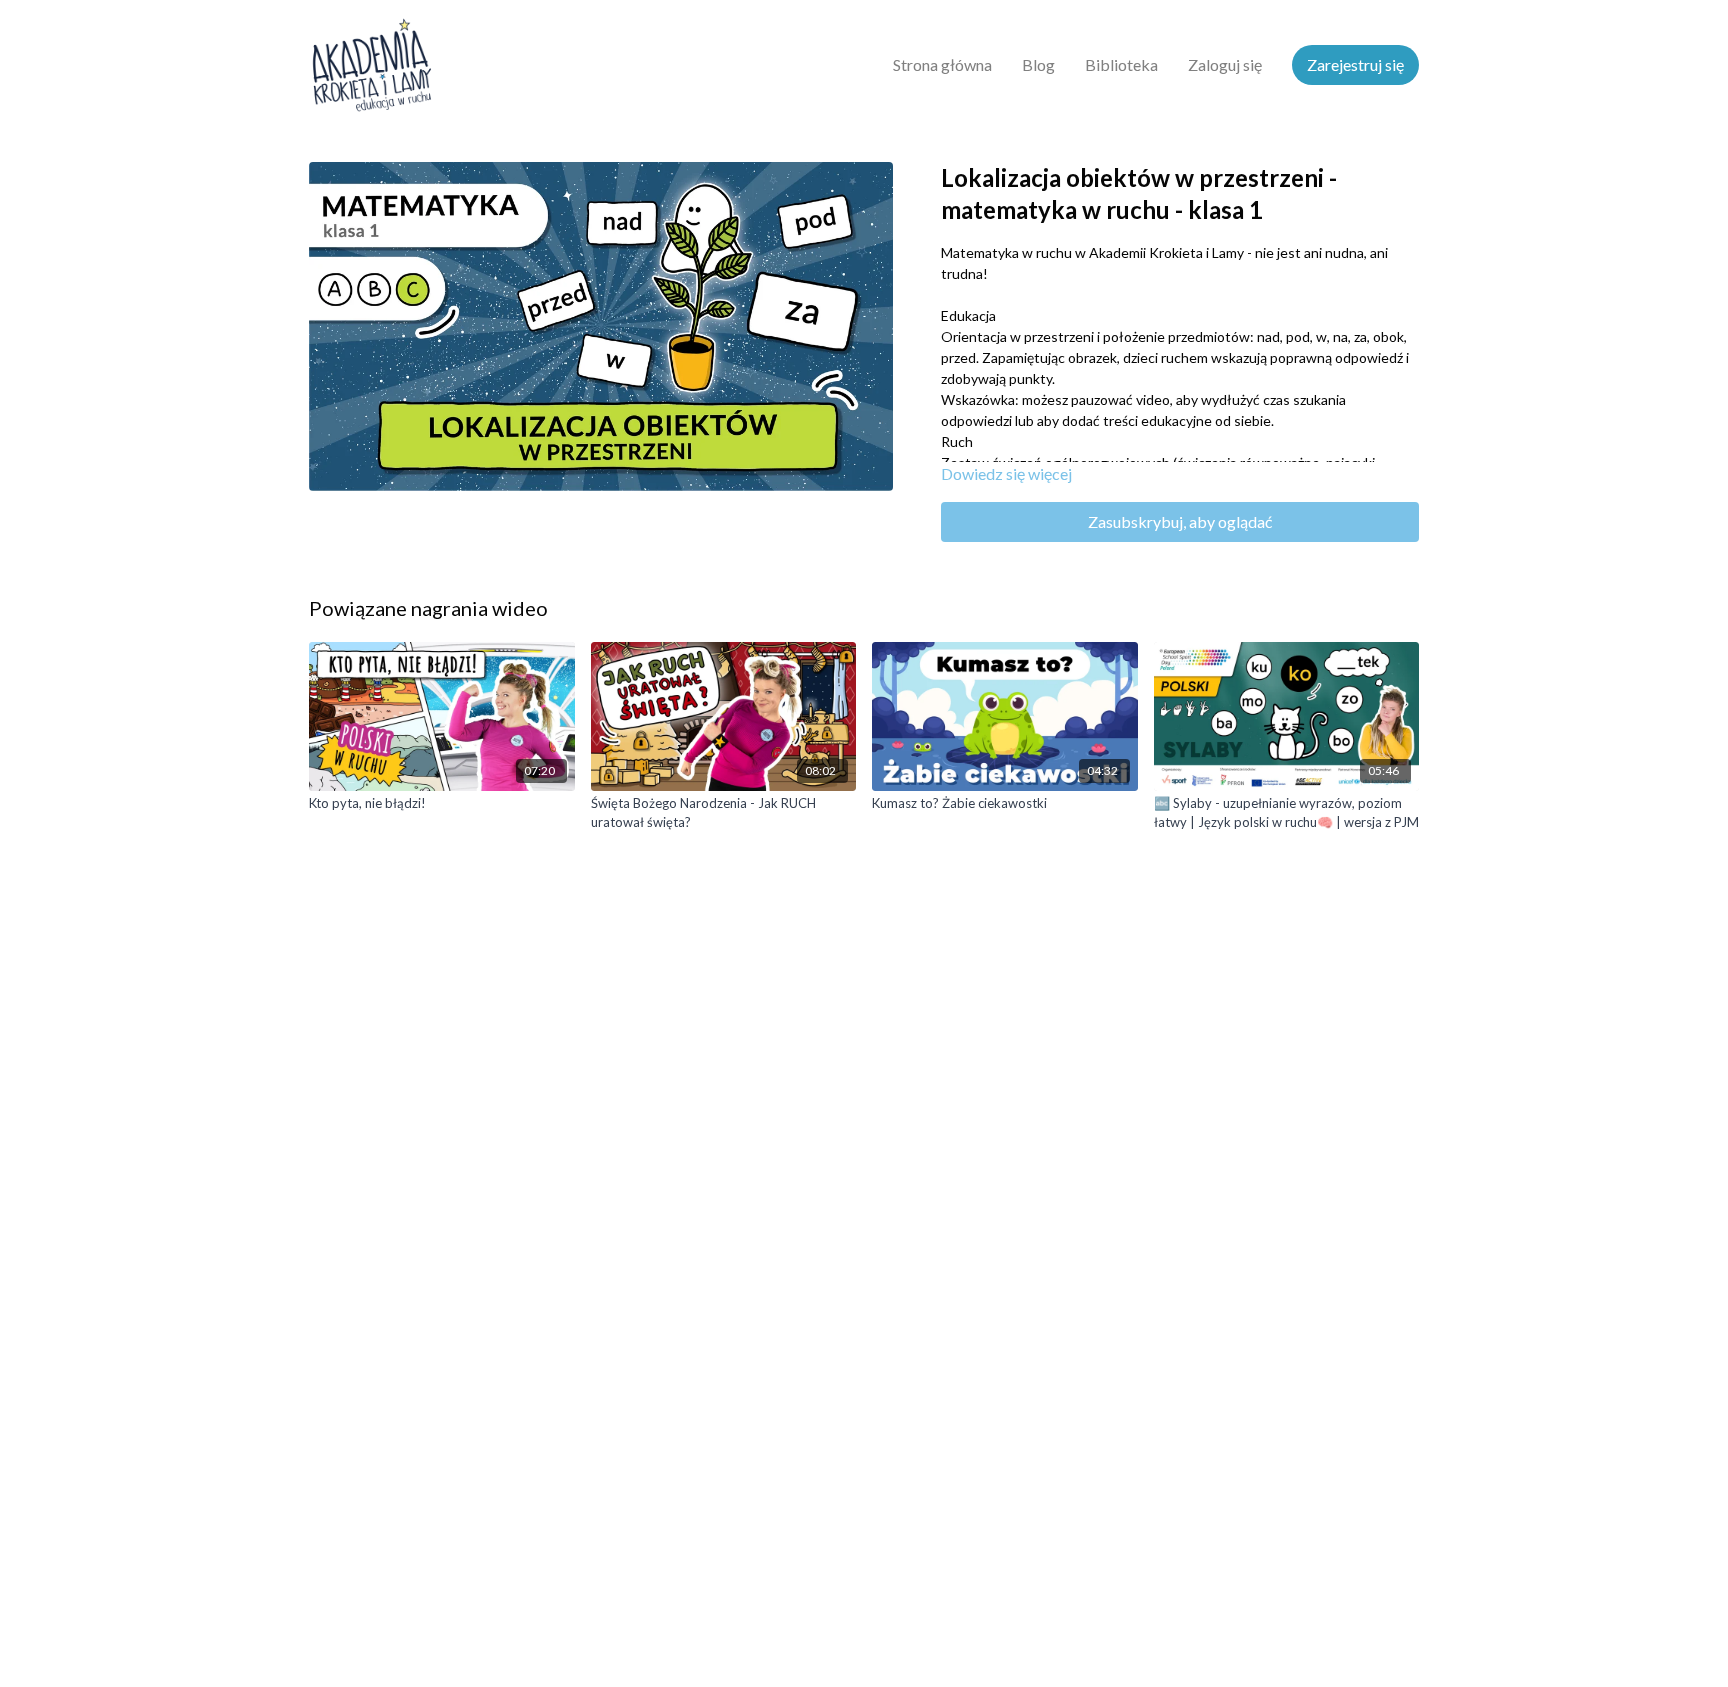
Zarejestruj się (1355, 64)
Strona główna (942, 64)
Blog (1038, 64)
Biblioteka (1121, 64)
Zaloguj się (1225, 64)
